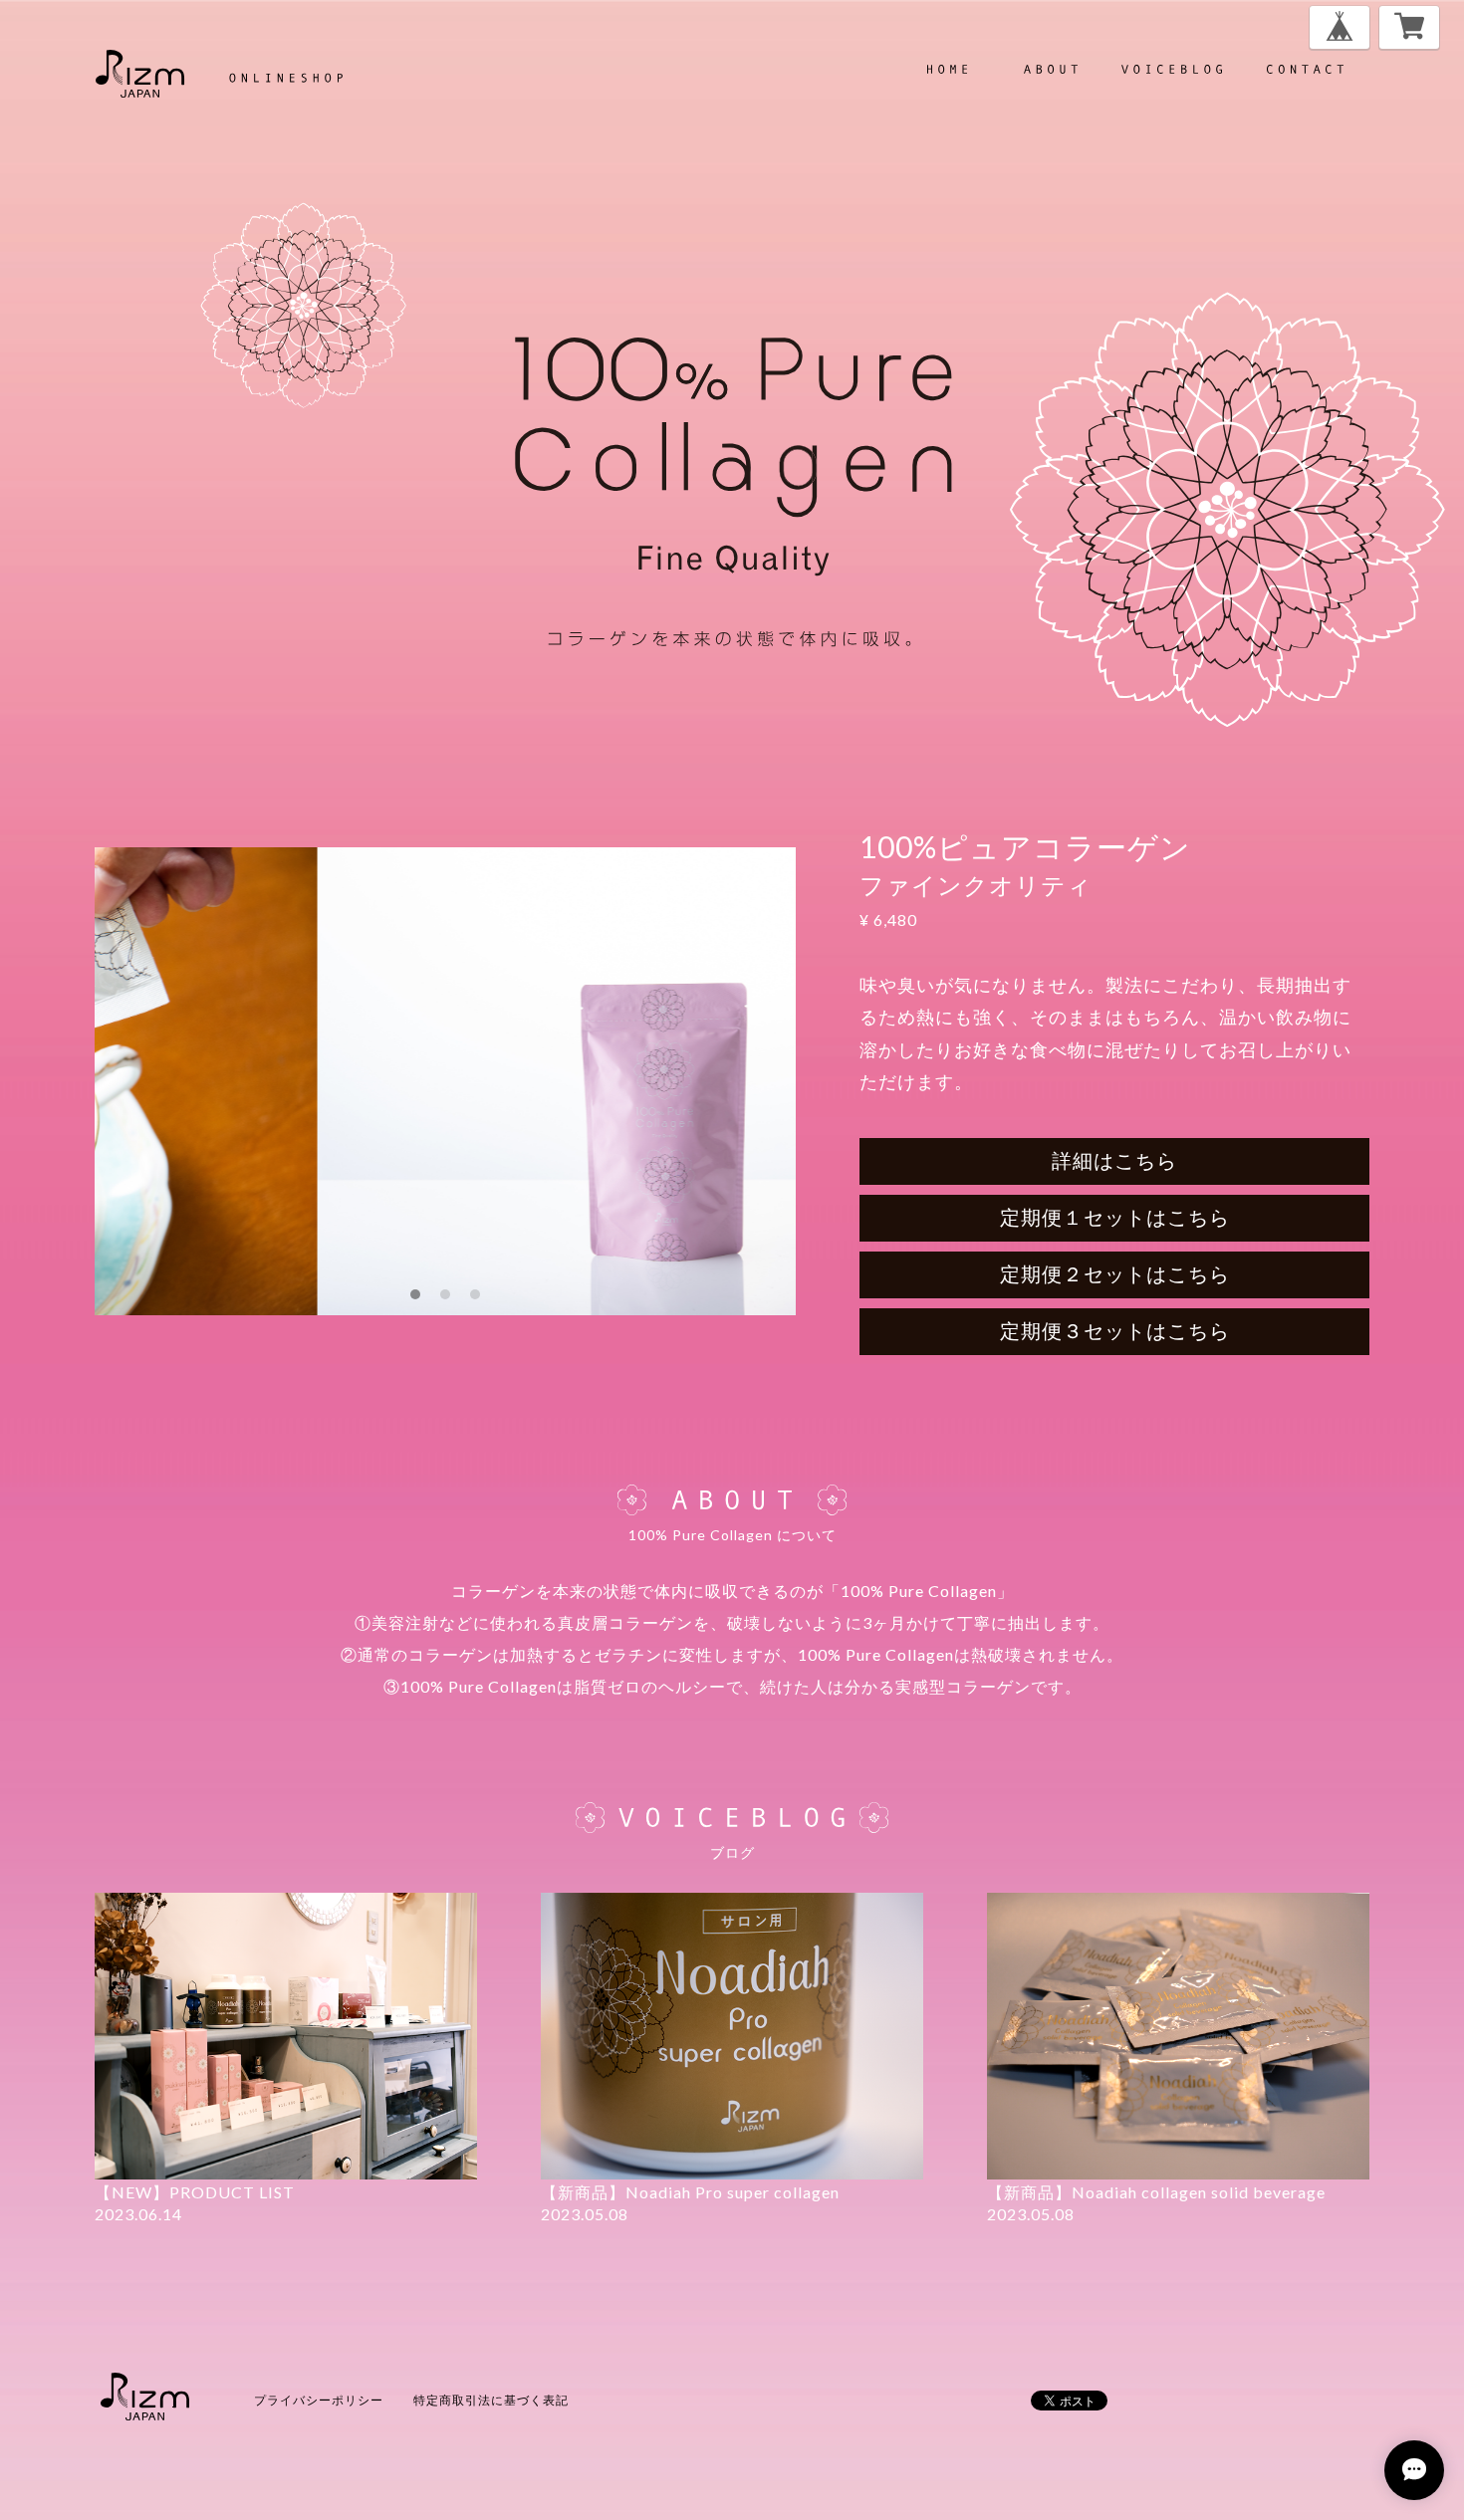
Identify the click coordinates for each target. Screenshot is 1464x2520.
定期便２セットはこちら (1115, 1273)
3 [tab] (475, 1294)
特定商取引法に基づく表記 (491, 2400)
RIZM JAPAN (144, 2397)
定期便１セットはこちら (1115, 1217)
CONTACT (1305, 69)
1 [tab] (415, 1294)
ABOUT (1050, 69)
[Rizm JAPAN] (219, 74)
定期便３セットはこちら (1115, 1330)
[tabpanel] (445, 1081)
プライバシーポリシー (319, 2400)
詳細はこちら (1114, 1160)
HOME (947, 69)
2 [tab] (445, 1294)
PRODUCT (1171, 69)
